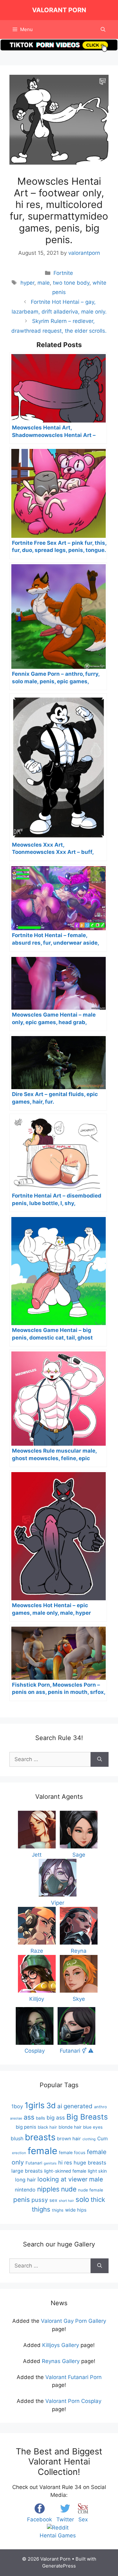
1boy (17, 2106)
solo (82, 2199)
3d (51, 2106)
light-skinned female (65, 2171)
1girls (35, 2105)
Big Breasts (87, 2117)
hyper (27, 283)
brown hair (69, 2139)
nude (69, 2189)
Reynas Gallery (61, 2361)
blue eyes (93, 2127)
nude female (91, 2190)
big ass (56, 2118)
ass (29, 2117)
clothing (89, 2139)
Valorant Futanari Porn (73, 2377)
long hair (25, 2180)
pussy (40, 2200)
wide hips (76, 2210)
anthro (101, 2107)
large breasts (27, 2171)
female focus (72, 2153)
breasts (40, 2137)
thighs (58, 2210)
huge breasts (90, 2163)
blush (17, 2138)
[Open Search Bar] (103, 30)
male (44, 283)
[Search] (100, 1760)
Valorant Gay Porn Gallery (73, 2321)
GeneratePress (59, 2566)
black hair (47, 2127)
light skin (97, 2171)
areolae (16, 2118)
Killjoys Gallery (61, 2345)
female (42, 2151)
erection (19, 2153)
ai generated (75, 2106)
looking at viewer (62, 2179)
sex (53, 2200)
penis (22, 2199)
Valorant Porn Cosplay (73, 2401)
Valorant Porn (59, 10)
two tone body (71, 283)
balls (40, 2118)
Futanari (34, 2163)
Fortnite (63, 273)
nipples (48, 2189)
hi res (65, 2163)
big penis (26, 2127)
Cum (102, 2139)
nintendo (25, 2190)
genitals (50, 2163)
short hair (66, 2201)
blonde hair (70, 2127)
